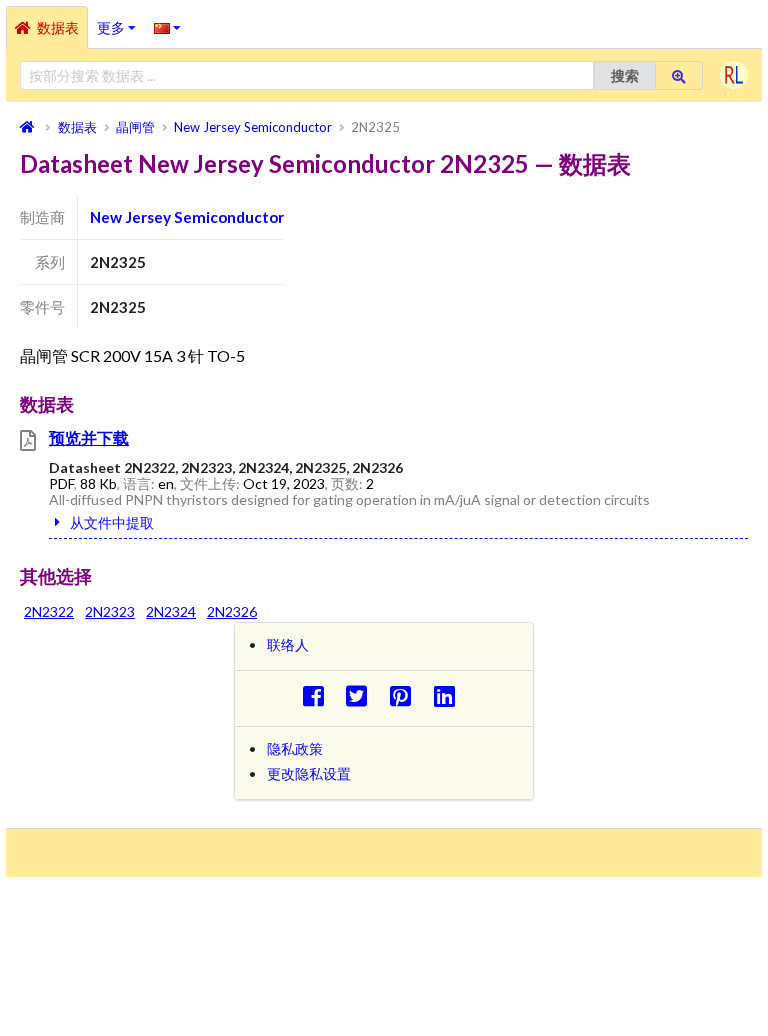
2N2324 (171, 611)
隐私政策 (295, 748)
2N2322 (49, 611)
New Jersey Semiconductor (187, 217)
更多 (121, 21)
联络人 (288, 644)
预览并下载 (89, 437)
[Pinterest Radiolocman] (406, 695)
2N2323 (110, 611)
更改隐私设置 (309, 773)
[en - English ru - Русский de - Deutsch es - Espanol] (167, 27)
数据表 (58, 27)
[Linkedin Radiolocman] (449, 695)
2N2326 (232, 611)
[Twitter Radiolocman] (362, 695)
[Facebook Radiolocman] (318, 695)
